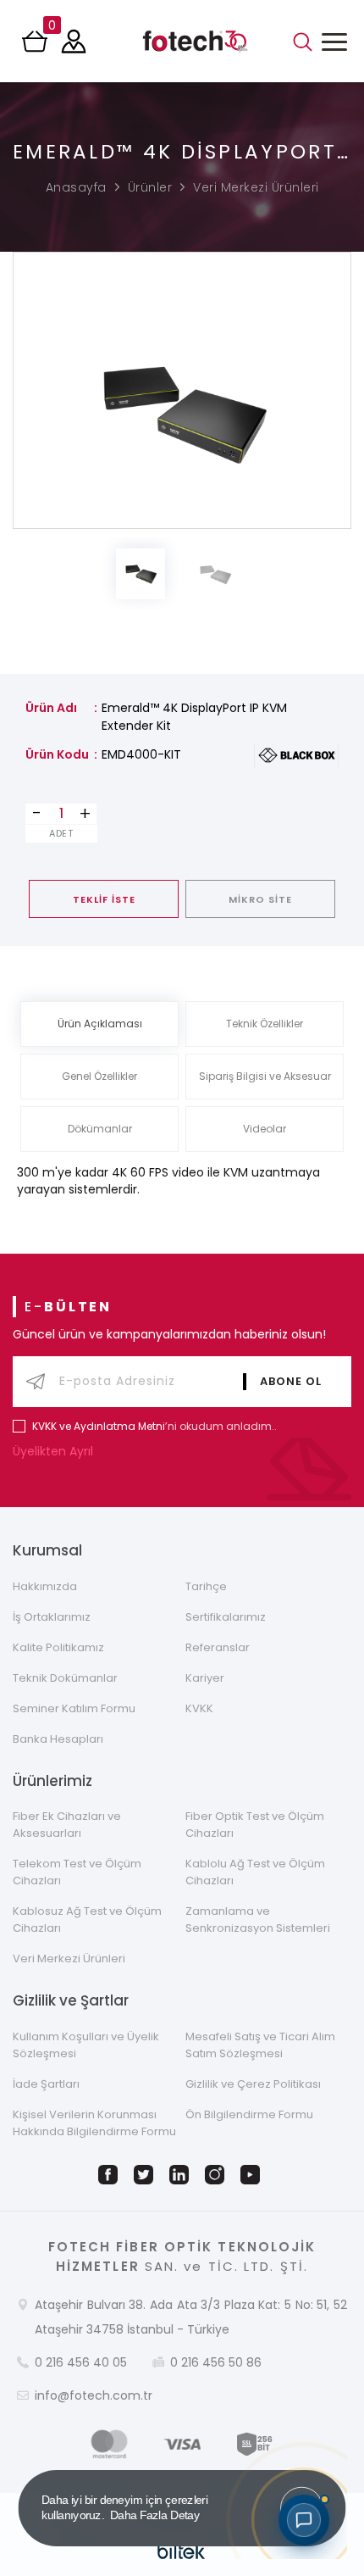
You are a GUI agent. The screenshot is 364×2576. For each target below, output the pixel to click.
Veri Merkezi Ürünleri (256, 187)
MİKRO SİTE (260, 899)
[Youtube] (253, 2175)
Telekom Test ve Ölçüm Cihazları (77, 1872)
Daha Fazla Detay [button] (155, 2515)
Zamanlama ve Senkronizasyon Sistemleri (258, 1919)
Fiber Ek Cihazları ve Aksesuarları (67, 1825)
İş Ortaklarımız (52, 1617)
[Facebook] (111, 2175)
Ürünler (150, 187)
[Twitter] (146, 2175)
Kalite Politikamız (58, 1647)
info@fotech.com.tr (94, 2395)
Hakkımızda (45, 1586)
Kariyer (205, 1678)
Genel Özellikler (99, 1076)
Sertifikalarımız (226, 1617)
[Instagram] (218, 2175)
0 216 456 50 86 (216, 2362)
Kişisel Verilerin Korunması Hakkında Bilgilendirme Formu (94, 2123)
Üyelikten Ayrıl (55, 1451)
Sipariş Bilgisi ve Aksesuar (265, 1076)
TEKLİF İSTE (104, 899)
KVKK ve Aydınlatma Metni (99, 1426)
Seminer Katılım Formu (74, 1708)
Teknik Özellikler (265, 1024)
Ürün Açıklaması (100, 1024)
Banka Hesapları (58, 1739)
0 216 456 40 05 (81, 2362)
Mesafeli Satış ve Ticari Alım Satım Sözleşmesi (260, 2045)
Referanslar (218, 1647)
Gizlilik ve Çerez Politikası (253, 2084)
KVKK (199, 1708)
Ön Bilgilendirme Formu (249, 2114)
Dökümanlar (100, 1129)
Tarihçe (206, 1586)
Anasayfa (76, 187)
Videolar (265, 1129)
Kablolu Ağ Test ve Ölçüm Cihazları (255, 1872)
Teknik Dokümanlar (65, 1678)
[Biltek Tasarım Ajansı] (182, 2551)
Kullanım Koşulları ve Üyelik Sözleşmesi (86, 2045)
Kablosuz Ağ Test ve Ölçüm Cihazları (87, 1919)
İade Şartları (46, 2084)
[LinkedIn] (182, 2175)
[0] (36, 47)
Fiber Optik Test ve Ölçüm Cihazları (255, 1825)
